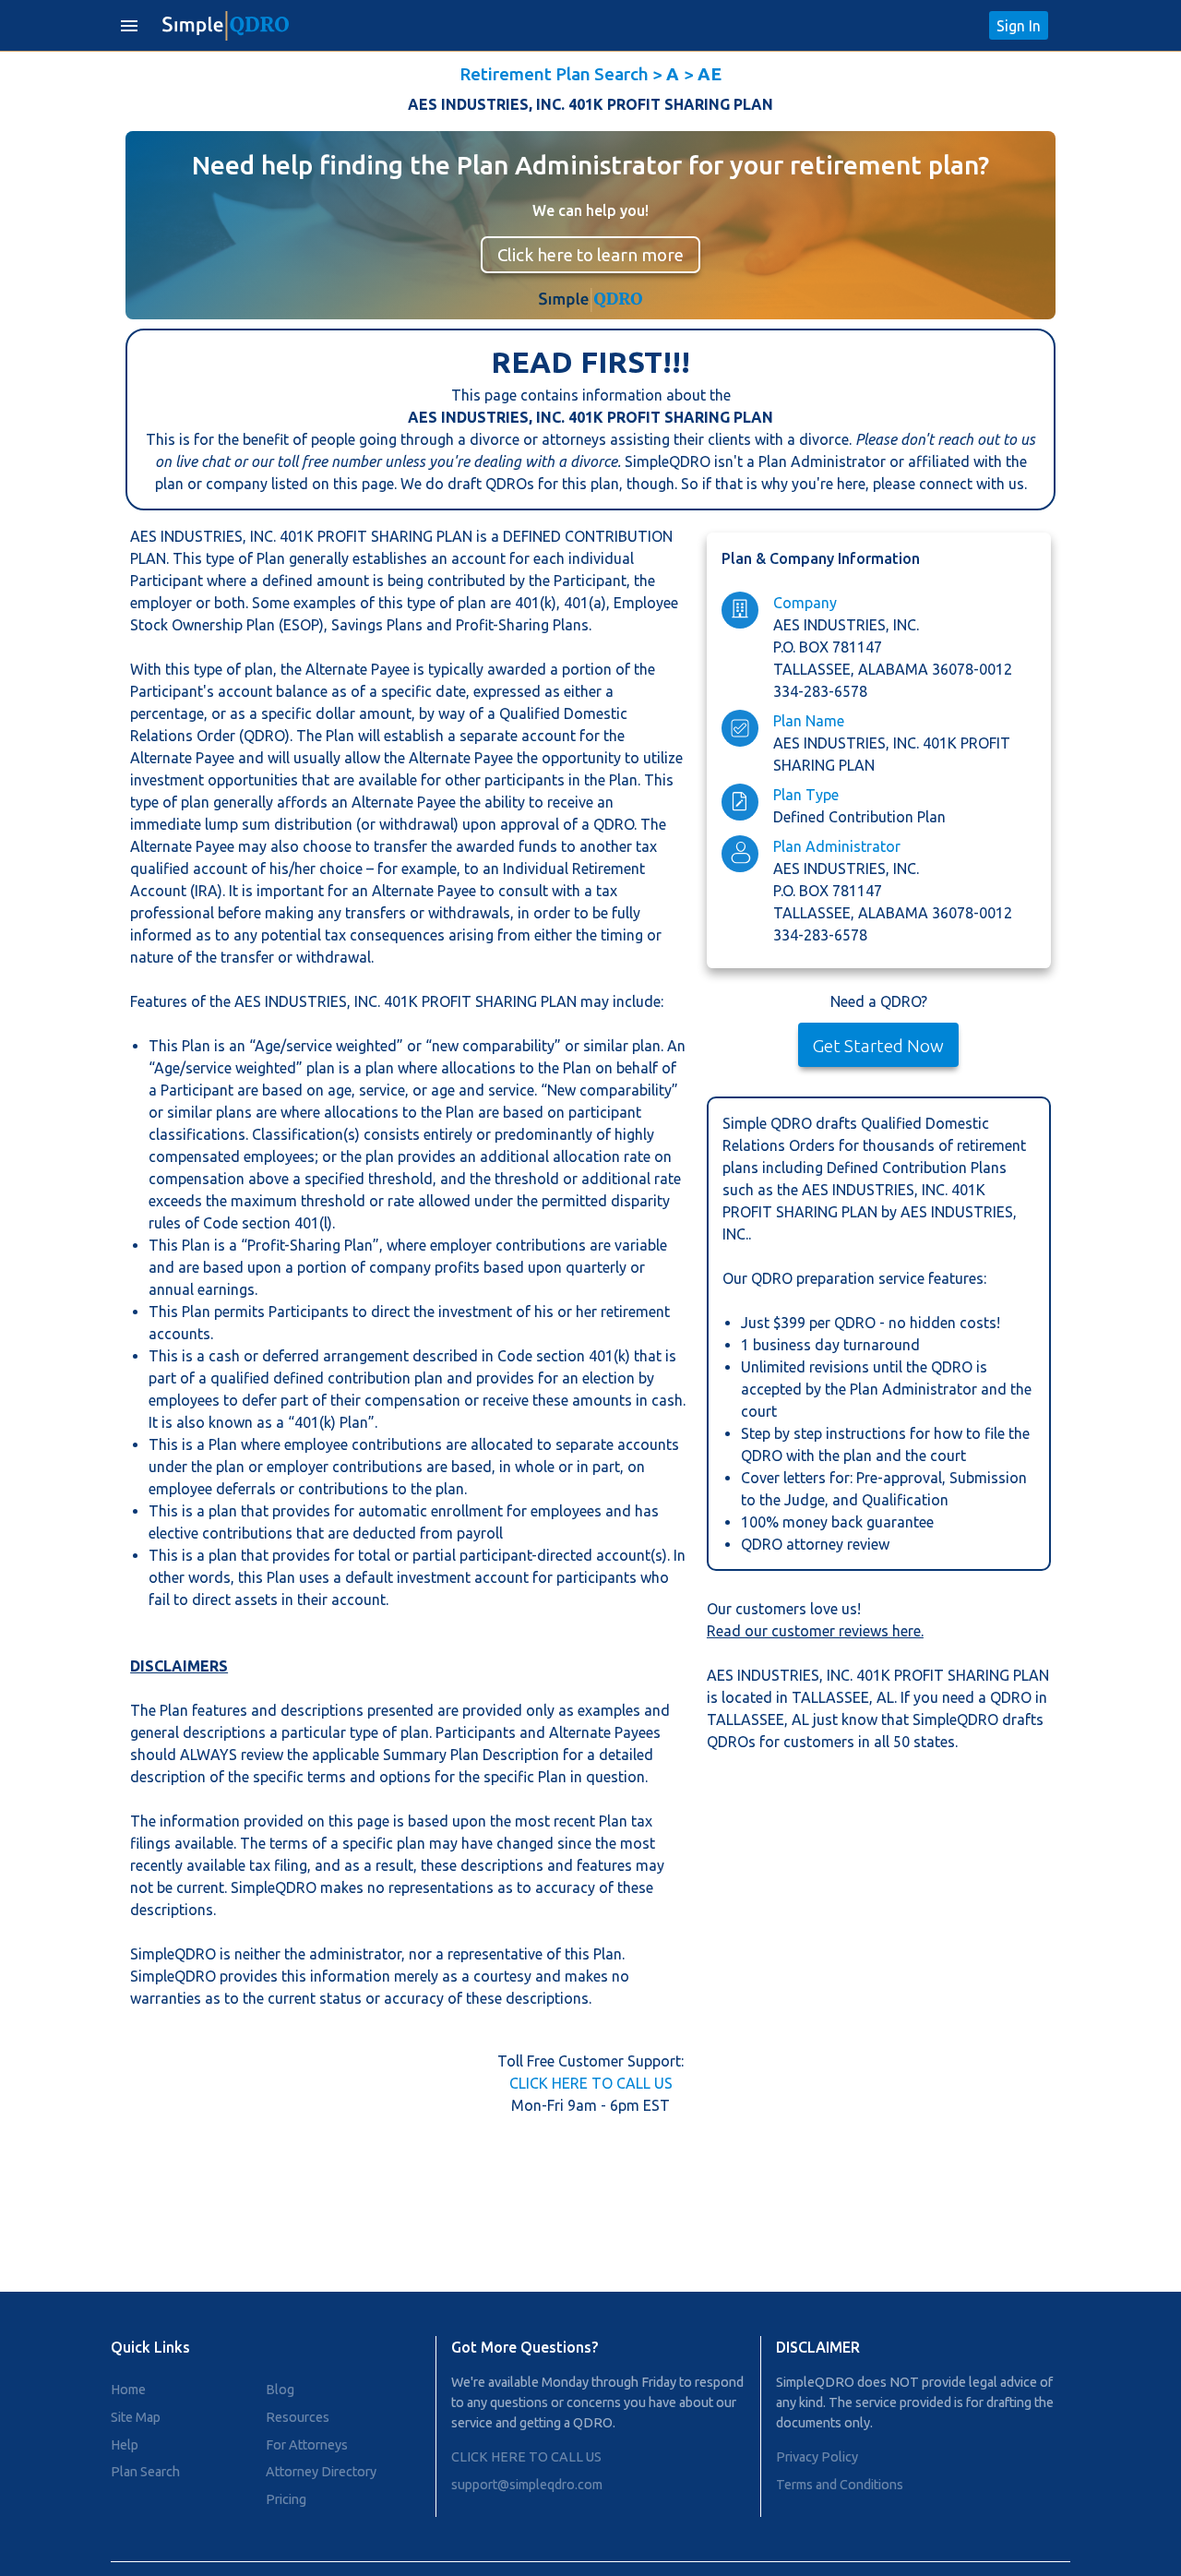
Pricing (286, 2499)
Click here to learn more (590, 255)
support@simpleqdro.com (527, 2485)
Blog (280, 2390)
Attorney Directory (321, 2472)
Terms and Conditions (840, 2485)
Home (128, 2390)
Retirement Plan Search (554, 74)
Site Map (136, 2417)
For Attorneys (307, 2445)
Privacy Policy (817, 2457)
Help (125, 2445)
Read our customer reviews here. (815, 1631)
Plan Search (145, 2472)
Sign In (1019, 26)
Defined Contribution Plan (859, 817)
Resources (298, 2417)
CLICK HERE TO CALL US (591, 2083)
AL (885, 1697)
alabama (895, 669)
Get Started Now (878, 1046)
